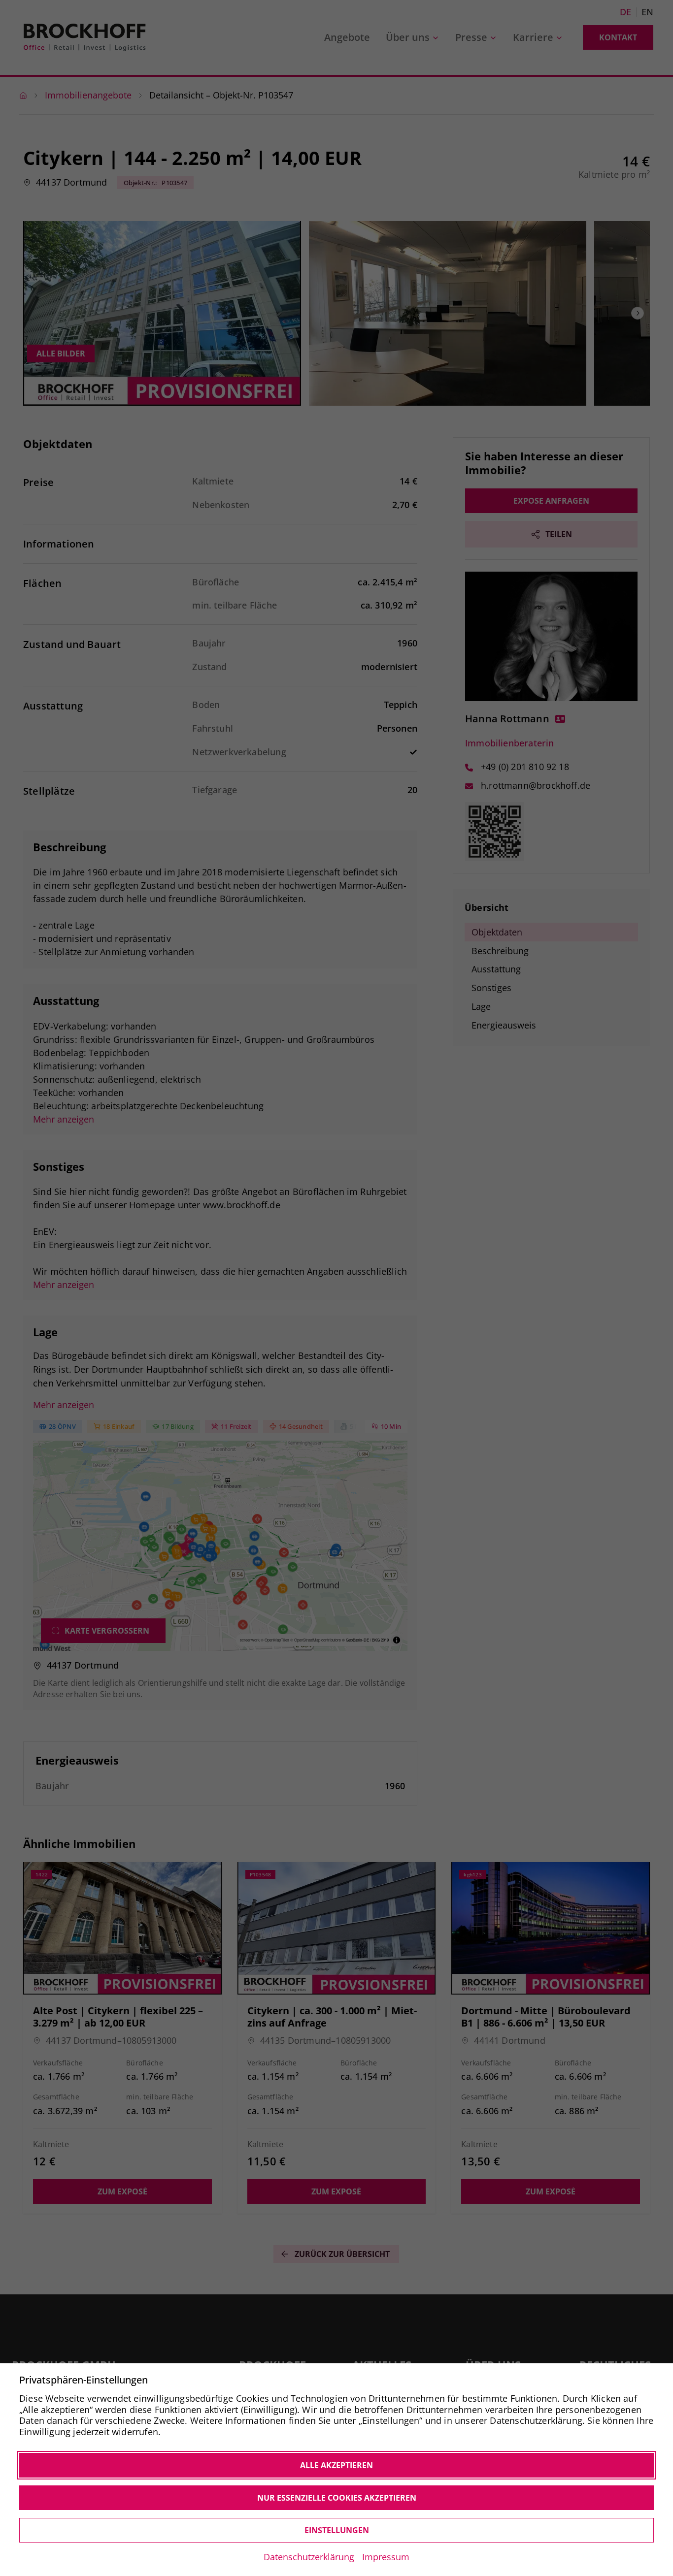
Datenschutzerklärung (309, 2557)
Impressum (386, 2557)
